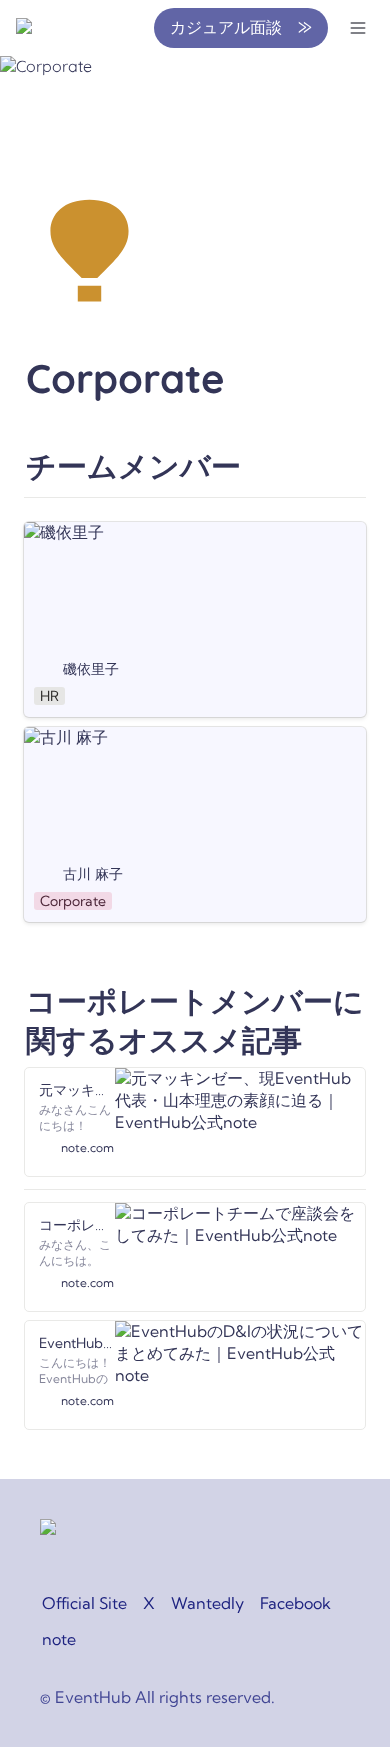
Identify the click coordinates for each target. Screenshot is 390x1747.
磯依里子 (56, 532)
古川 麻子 (58, 737)
